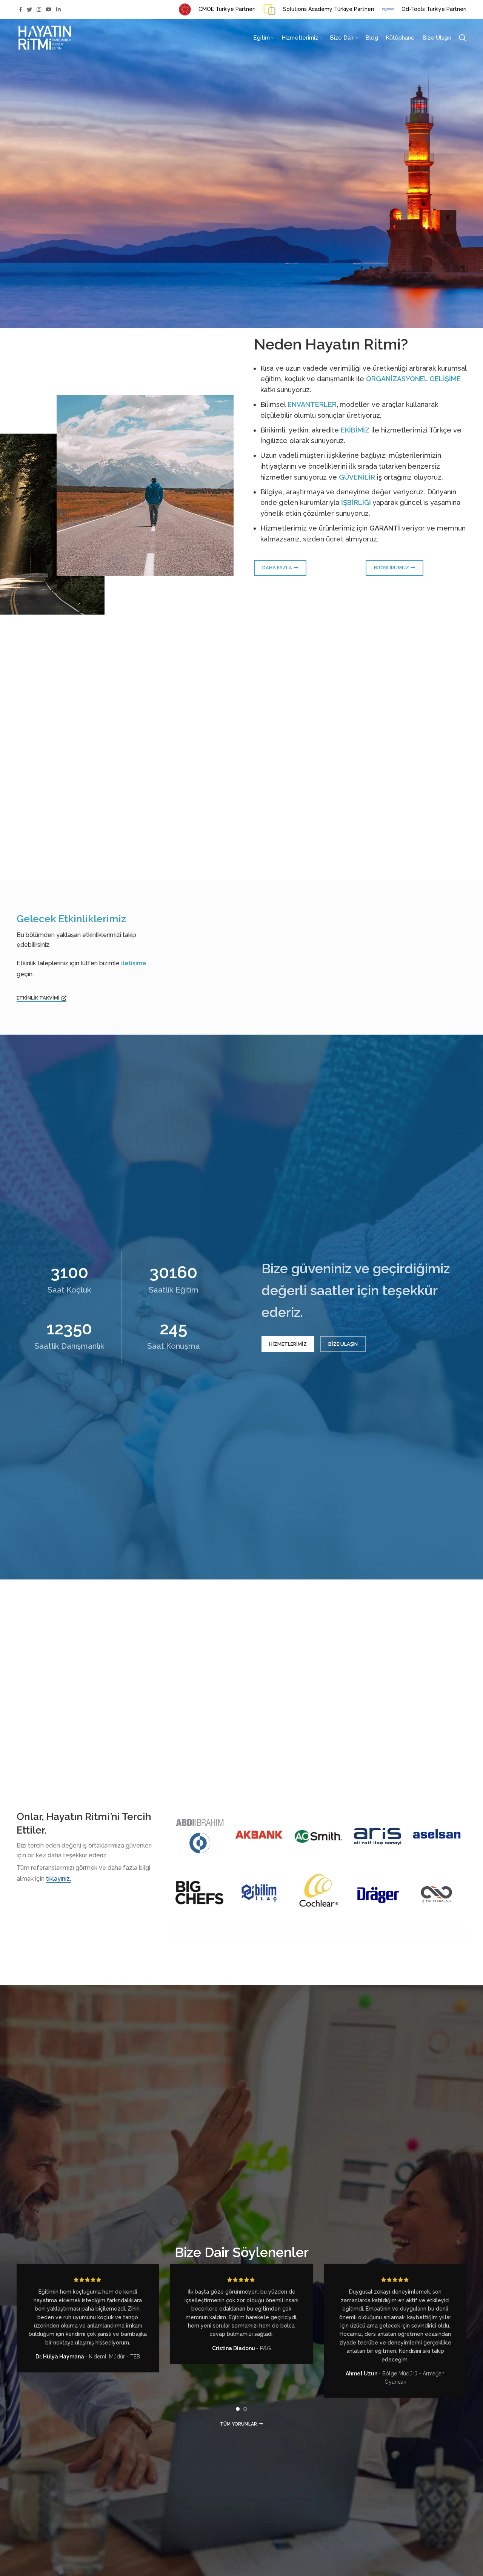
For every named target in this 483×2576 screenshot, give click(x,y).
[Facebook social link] (21, 9)
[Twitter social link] (29, 9)
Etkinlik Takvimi (38, 998)
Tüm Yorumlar (238, 2424)
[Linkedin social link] (58, 9)
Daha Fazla (277, 568)
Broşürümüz (391, 568)
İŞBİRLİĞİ (356, 502)
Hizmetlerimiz (288, 1344)
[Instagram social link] (39, 9)
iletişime (134, 963)
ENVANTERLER (312, 404)
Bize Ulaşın (343, 1344)
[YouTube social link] (49, 9)
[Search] (463, 38)
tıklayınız (58, 1879)
